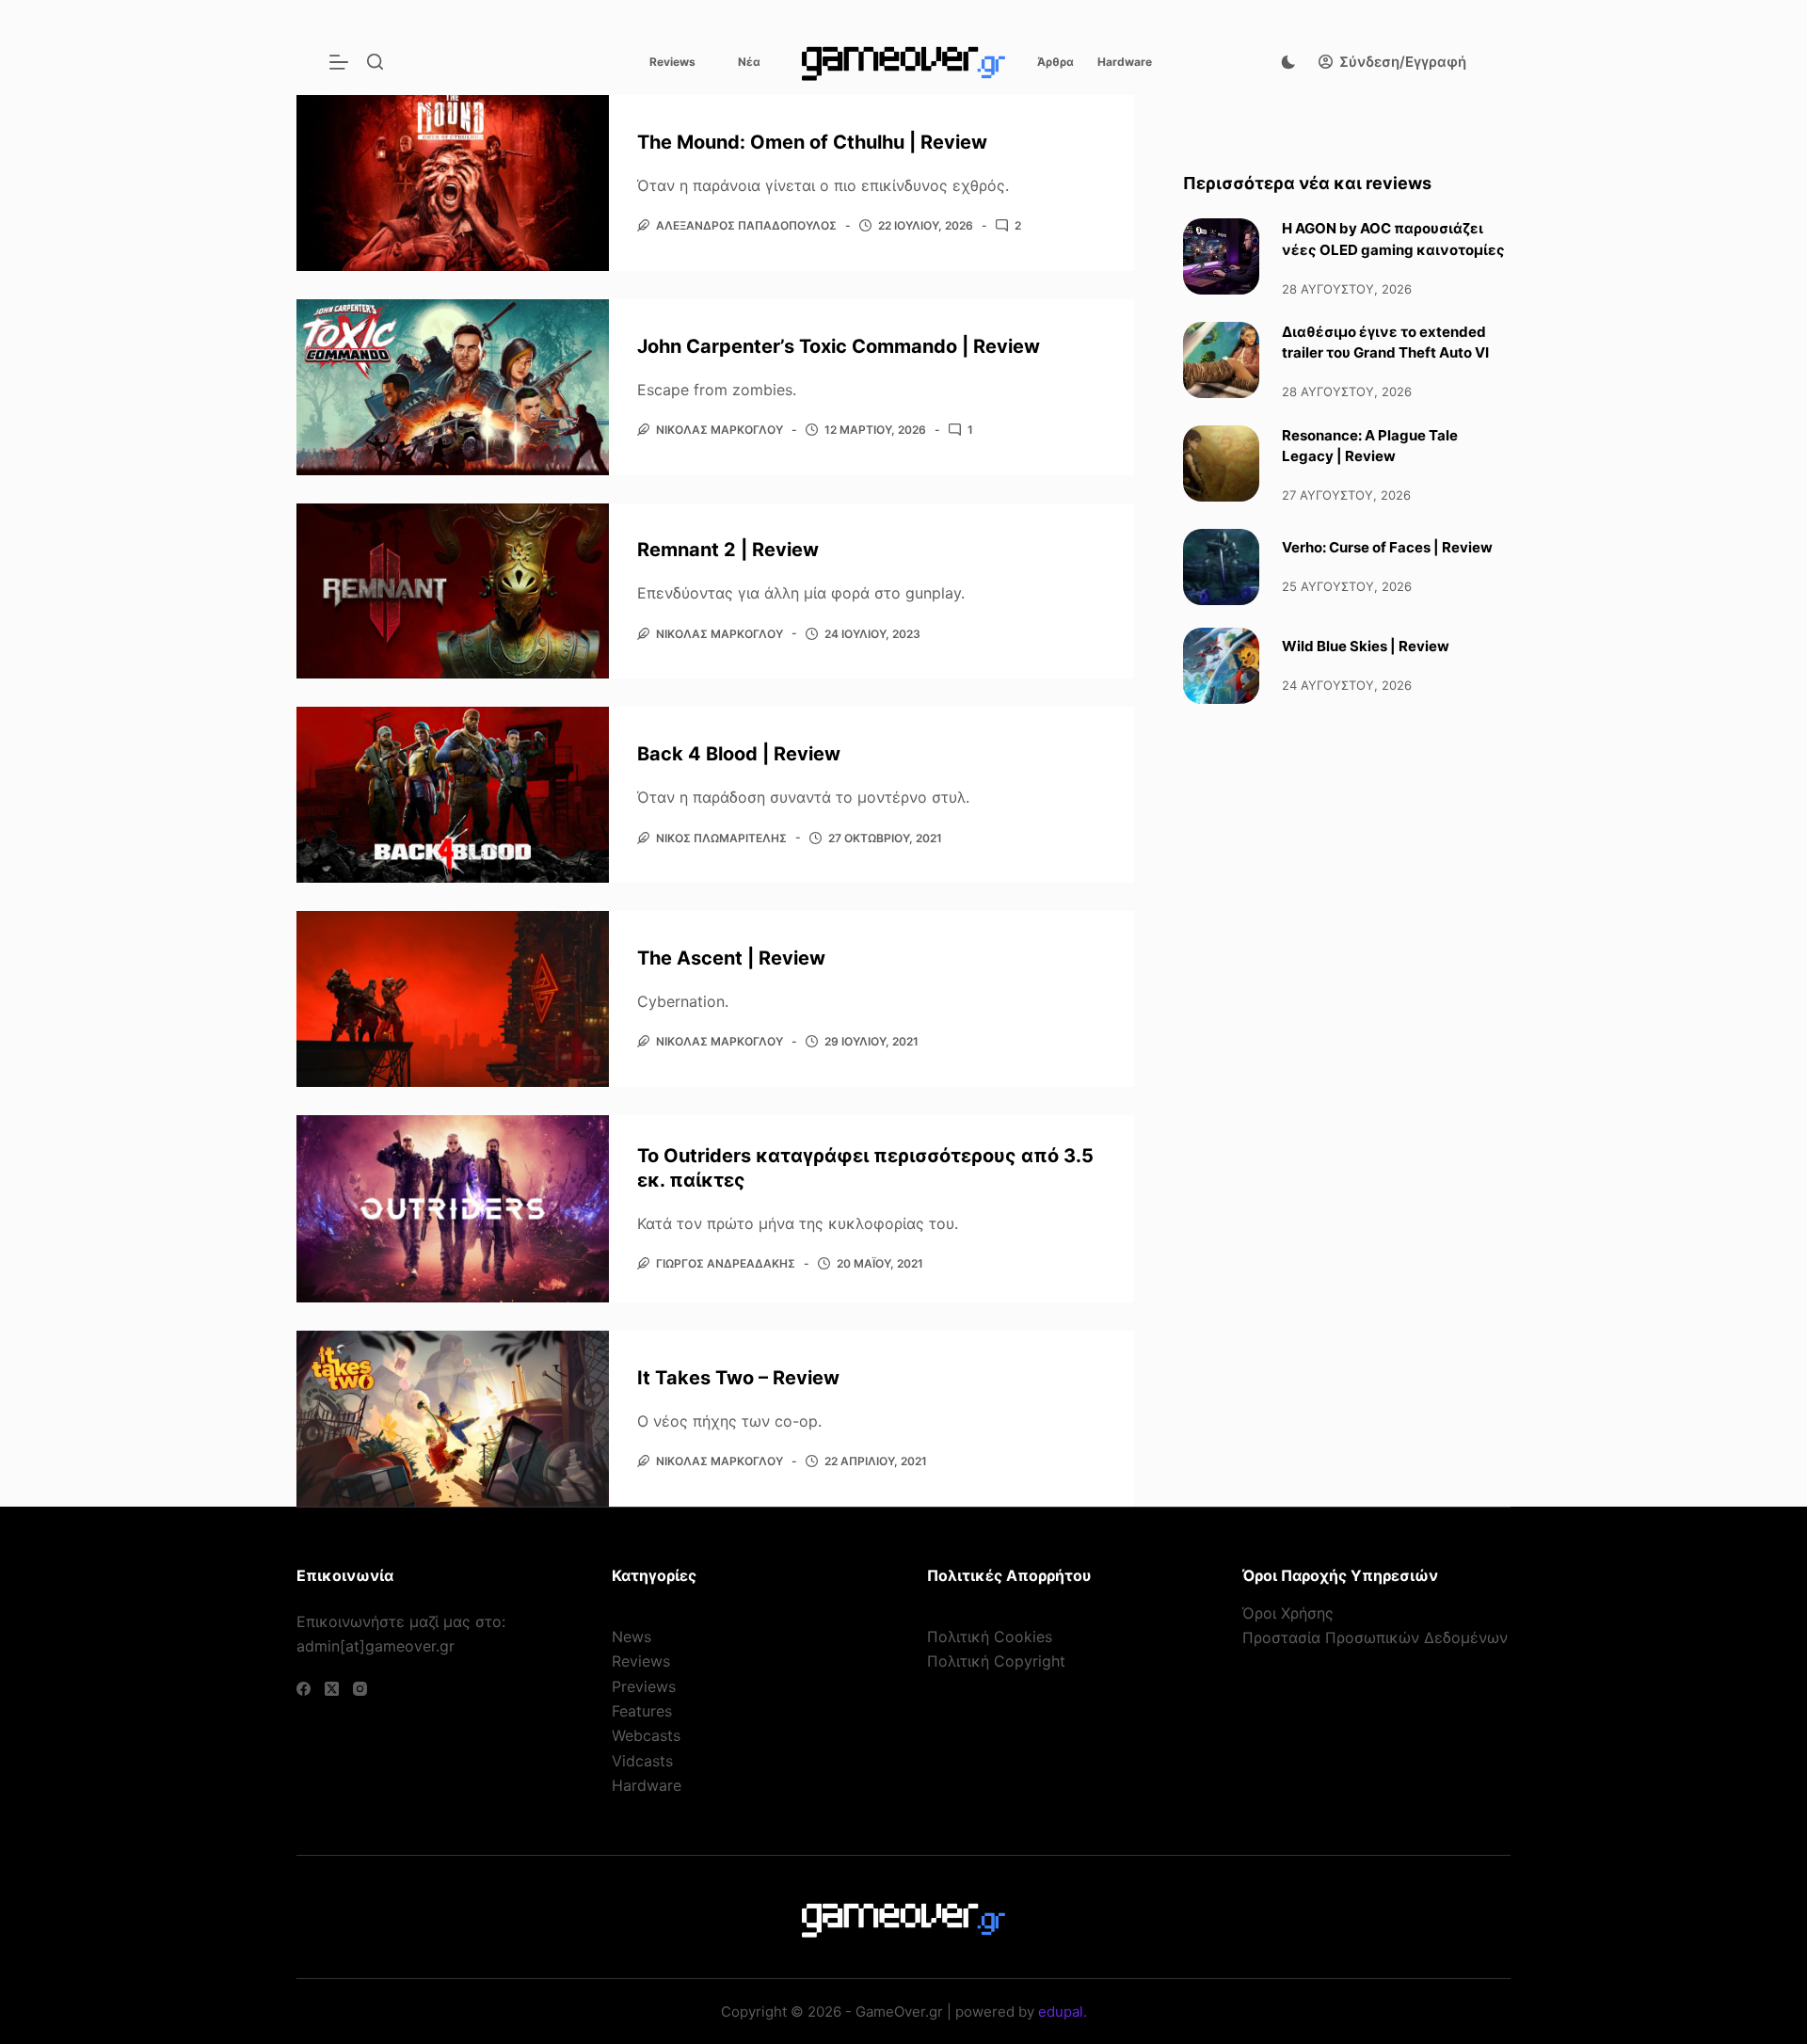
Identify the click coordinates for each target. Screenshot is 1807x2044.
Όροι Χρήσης (1288, 1613)
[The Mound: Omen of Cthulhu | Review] (453, 183)
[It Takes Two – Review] (453, 1419)
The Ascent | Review (731, 958)
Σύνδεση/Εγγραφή (1403, 62)
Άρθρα (1055, 62)
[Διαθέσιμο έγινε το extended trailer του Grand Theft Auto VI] (1221, 360)
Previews (644, 1686)
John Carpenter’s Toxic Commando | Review (839, 346)
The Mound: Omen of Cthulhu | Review (812, 142)
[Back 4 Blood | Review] (453, 795)
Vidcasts (642, 1761)
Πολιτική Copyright (996, 1661)
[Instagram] (360, 1689)
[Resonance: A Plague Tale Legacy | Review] (1221, 463)
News (632, 1637)
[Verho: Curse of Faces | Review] (1221, 567)
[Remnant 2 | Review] (453, 591)
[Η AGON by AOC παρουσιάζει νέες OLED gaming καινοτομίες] (1221, 256)
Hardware (1125, 62)
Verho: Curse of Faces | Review (1387, 547)
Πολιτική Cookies (990, 1637)
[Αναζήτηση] (375, 62)
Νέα (749, 62)
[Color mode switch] (1288, 62)
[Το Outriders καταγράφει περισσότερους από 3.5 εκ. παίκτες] (453, 1209)
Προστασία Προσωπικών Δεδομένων (1375, 1637)
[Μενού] (339, 62)
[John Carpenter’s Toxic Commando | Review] (453, 387)
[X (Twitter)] (332, 1689)
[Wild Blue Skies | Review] (1221, 666)
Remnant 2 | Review (728, 550)
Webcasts (646, 1735)
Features (642, 1711)
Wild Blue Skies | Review (1366, 646)
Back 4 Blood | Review (739, 754)
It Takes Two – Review (738, 1378)
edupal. (1063, 2012)
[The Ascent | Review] (453, 999)
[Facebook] (304, 1689)
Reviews (672, 62)
